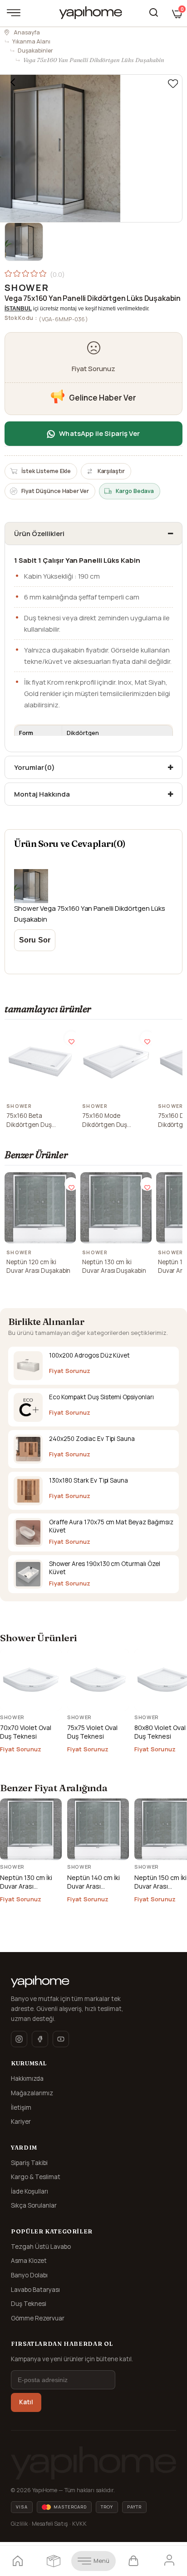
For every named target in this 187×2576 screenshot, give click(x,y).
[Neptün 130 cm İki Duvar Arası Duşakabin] (116, 1208)
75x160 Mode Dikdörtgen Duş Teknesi (105, 1120)
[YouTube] (61, 2039)
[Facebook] (40, 2039)
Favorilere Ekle (71, 1038)
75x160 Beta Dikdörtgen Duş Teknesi (29, 1120)
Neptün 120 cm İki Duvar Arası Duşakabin (38, 1266)
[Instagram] (19, 2039)
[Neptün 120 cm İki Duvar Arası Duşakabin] (40, 1208)
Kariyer (21, 2122)
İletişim (21, 2107)
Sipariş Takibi (29, 2163)
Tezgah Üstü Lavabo (41, 2247)
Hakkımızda (27, 2078)
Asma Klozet (29, 2261)
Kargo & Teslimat (36, 2177)
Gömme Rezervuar (38, 2318)
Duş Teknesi (29, 2304)
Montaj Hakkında (42, 794)
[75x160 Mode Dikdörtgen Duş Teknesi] (116, 1062)
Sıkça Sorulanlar (34, 2205)
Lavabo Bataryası (35, 2290)
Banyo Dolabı (29, 2275)
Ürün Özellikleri (39, 534)
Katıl (26, 2402)
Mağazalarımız (32, 2093)
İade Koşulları (30, 2191)
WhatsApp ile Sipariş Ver (99, 433)
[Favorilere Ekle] (173, 84)
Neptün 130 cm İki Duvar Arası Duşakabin (114, 1266)
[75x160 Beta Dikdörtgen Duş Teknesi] (40, 1062)
